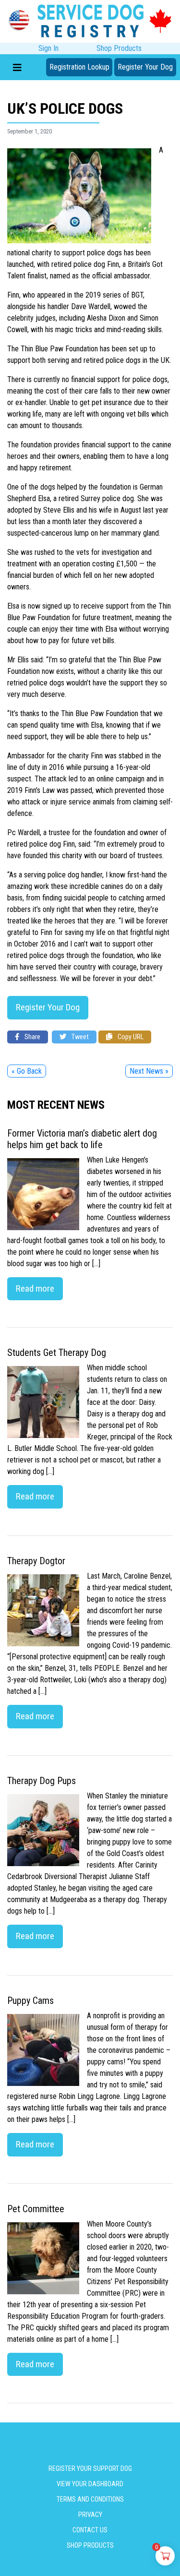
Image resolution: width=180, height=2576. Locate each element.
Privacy (90, 2515)
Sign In (48, 48)
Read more (35, 1288)
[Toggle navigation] (17, 67)
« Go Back (27, 1071)
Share (32, 1037)
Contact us (90, 2530)
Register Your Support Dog (90, 2468)
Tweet (79, 1037)
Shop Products (119, 48)
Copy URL (130, 1037)
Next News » (149, 1071)
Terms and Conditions (90, 2499)
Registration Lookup (79, 67)
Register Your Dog (145, 67)
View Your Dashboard (90, 2484)
